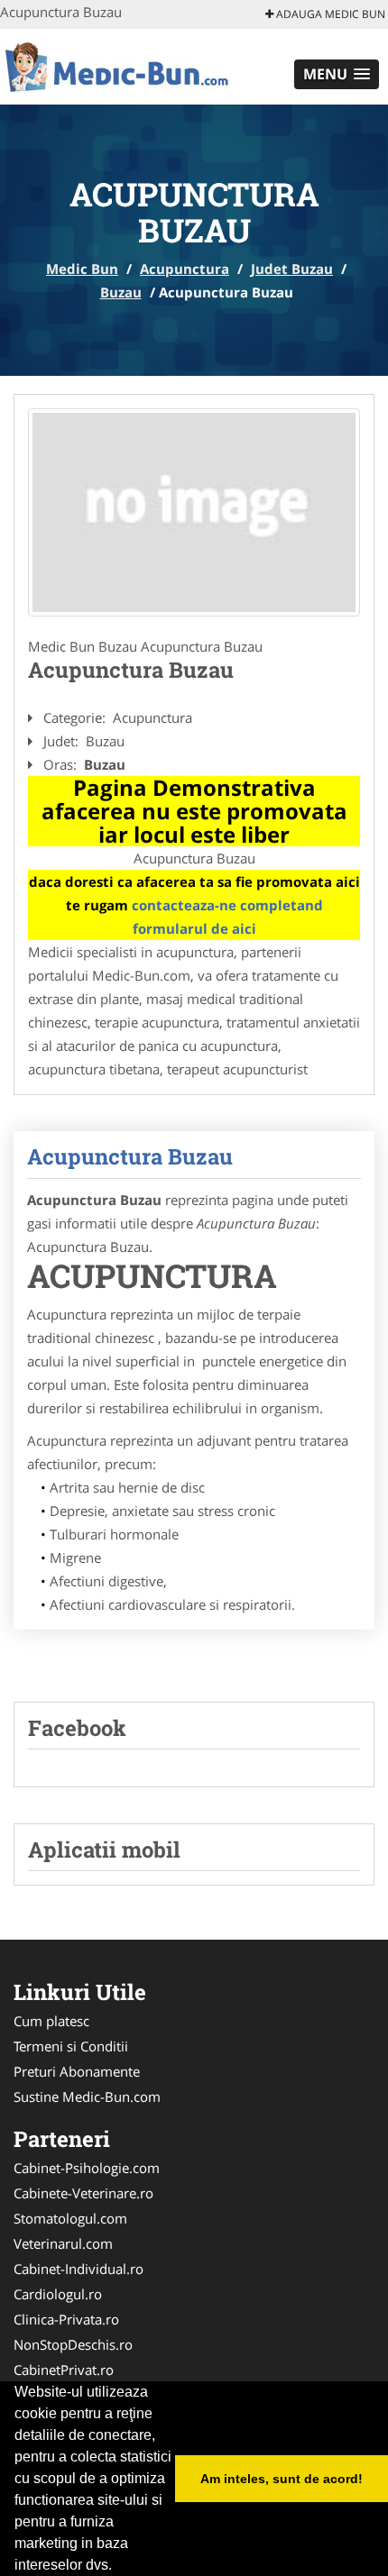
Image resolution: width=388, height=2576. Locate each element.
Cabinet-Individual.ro (79, 2269)
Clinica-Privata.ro (66, 2319)
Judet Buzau (292, 269)
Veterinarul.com (63, 2243)
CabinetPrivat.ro (64, 2370)
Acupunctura (185, 269)
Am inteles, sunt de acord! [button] (282, 2479)
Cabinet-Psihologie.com (87, 2168)
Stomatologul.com (70, 2218)
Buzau (121, 292)
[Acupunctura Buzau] (194, 512)
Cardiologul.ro (58, 2294)
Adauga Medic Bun (329, 14)
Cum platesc (51, 2021)
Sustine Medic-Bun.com (87, 2096)
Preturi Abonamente (77, 2071)
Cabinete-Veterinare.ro (83, 2193)
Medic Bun (82, 269)
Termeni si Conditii (71, 2046)
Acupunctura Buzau (130, 1156)
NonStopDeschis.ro (73, 2344)
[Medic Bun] (119, 65)
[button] (337, 74)
